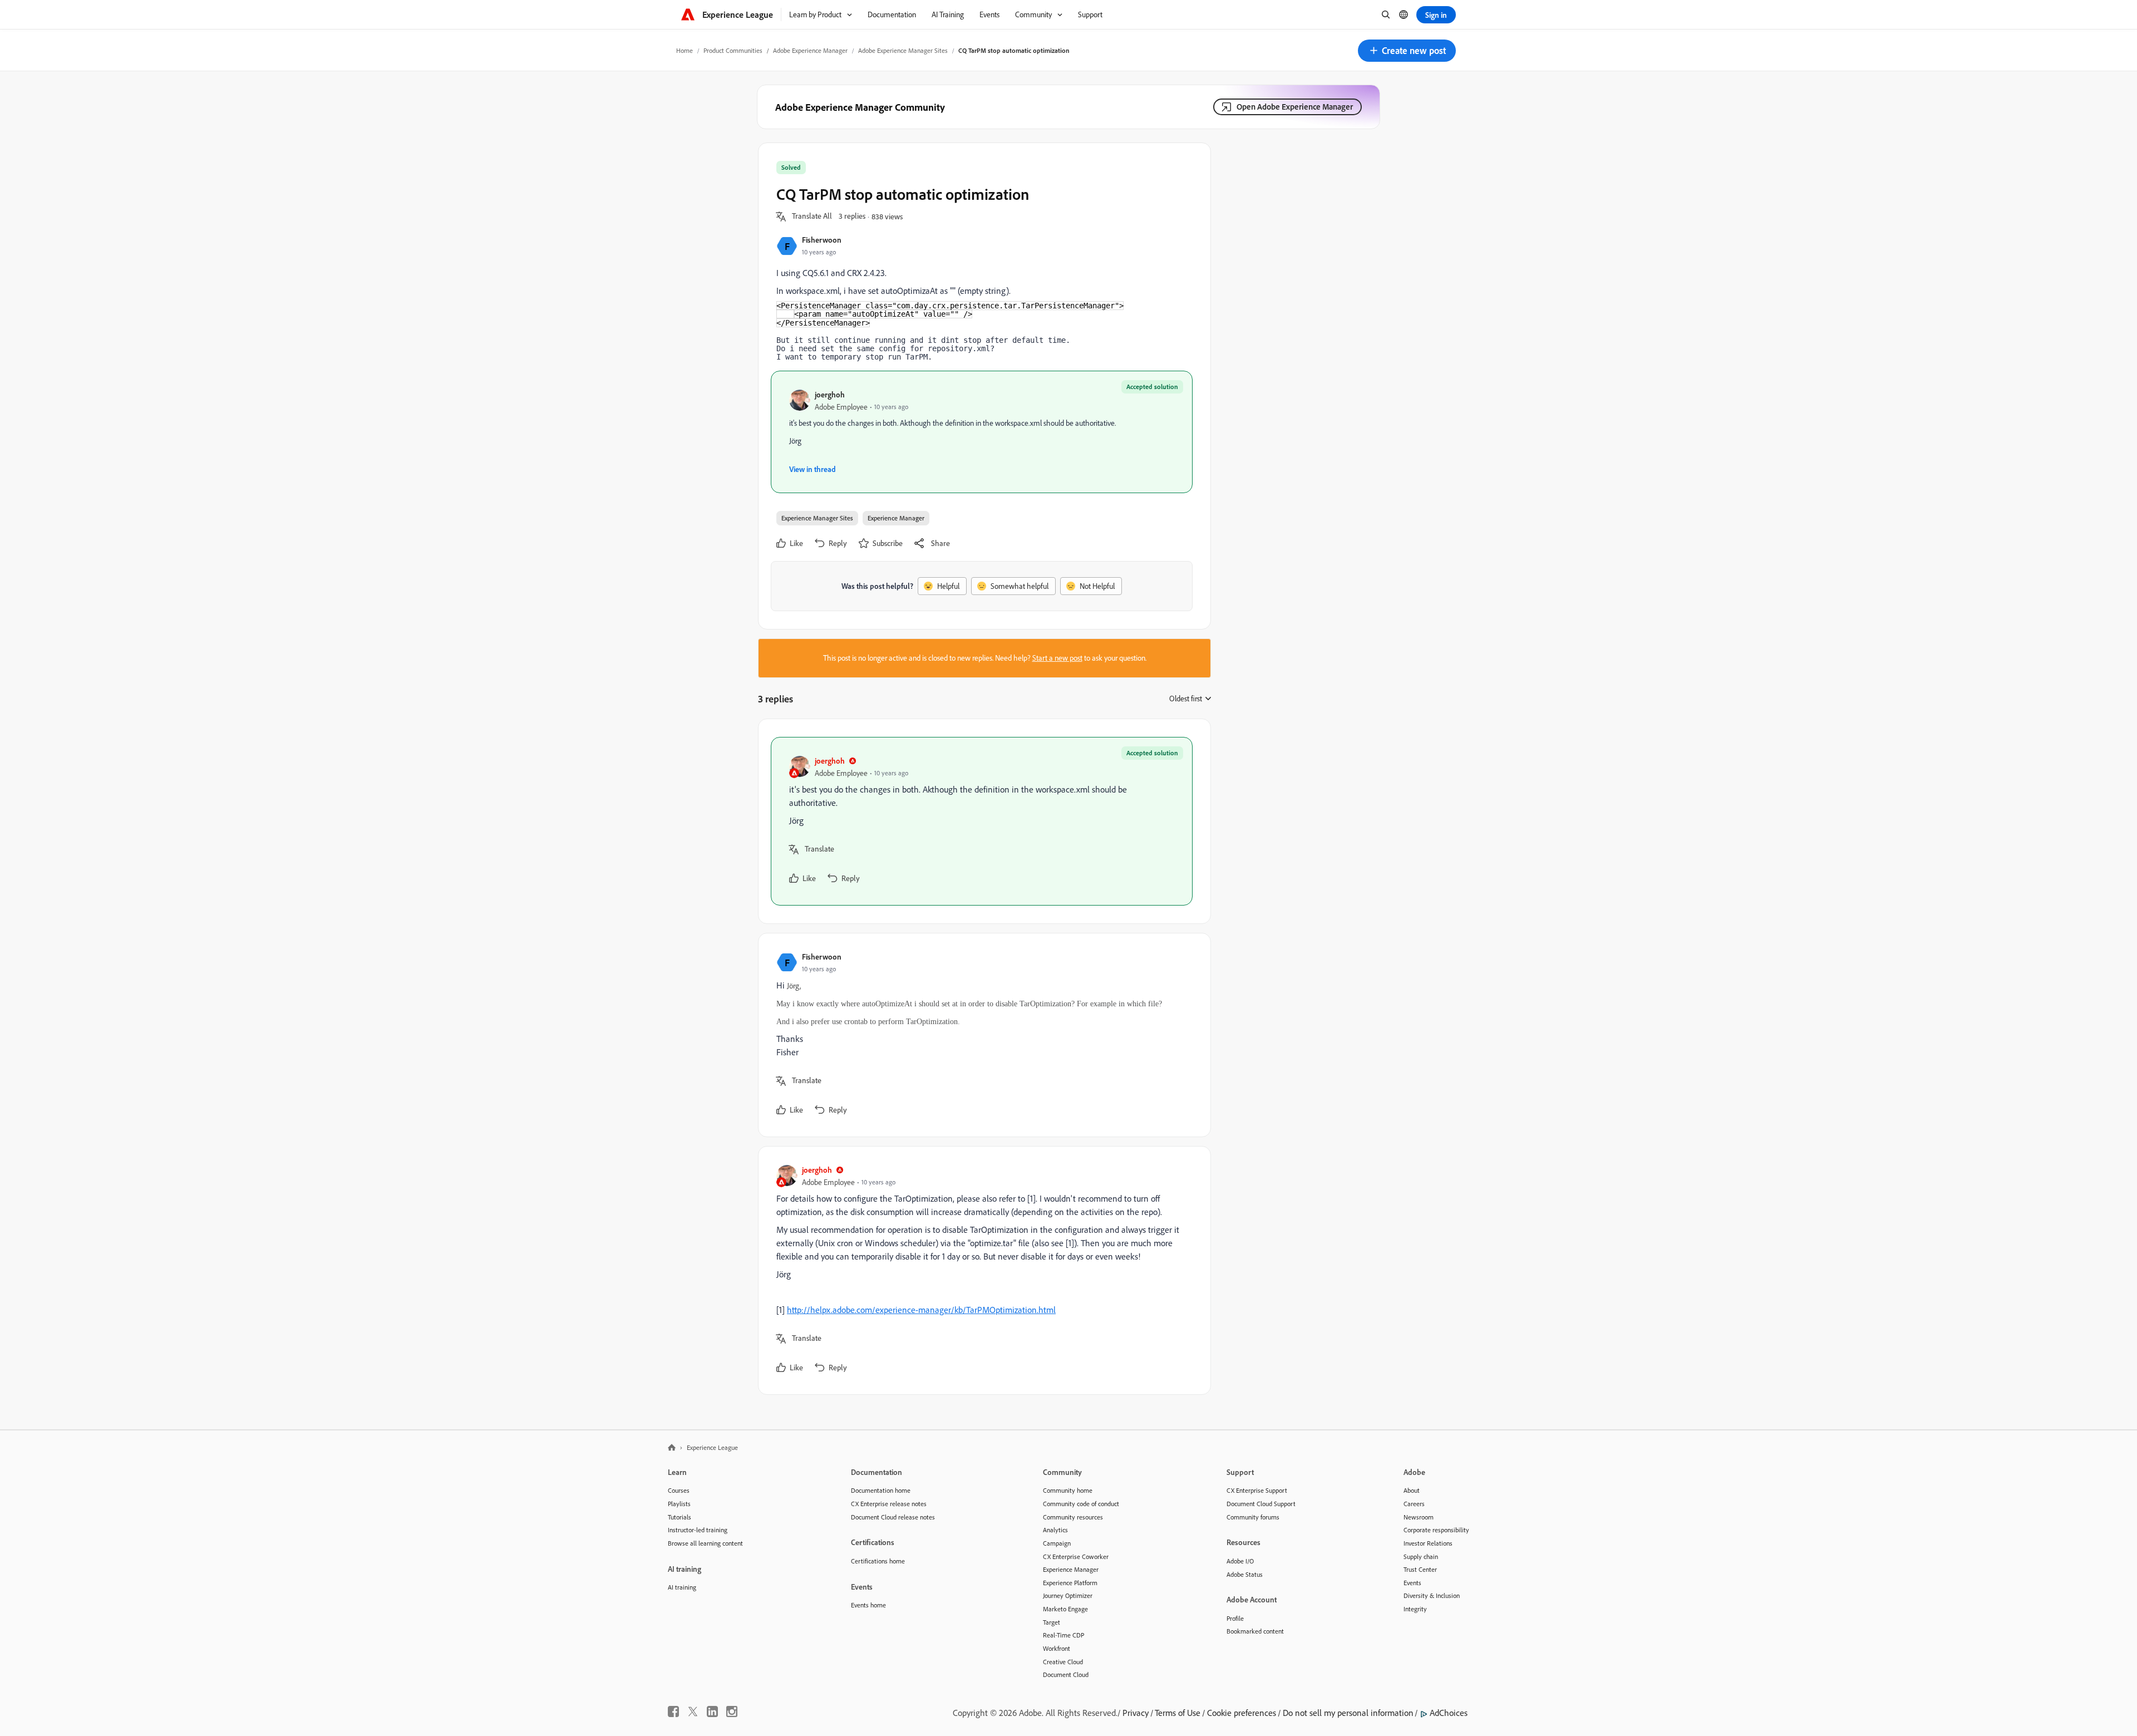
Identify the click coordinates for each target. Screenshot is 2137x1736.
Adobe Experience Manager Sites (903, 50)
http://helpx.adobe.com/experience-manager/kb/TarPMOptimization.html (921, 1310)
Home (685, 50)
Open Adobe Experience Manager (1295, 107)
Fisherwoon (822, 240)
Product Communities (733, 50)
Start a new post (1057, 658)
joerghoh (830, 394)
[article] (982, 821)
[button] (1407, 51)
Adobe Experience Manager (810, 50)
